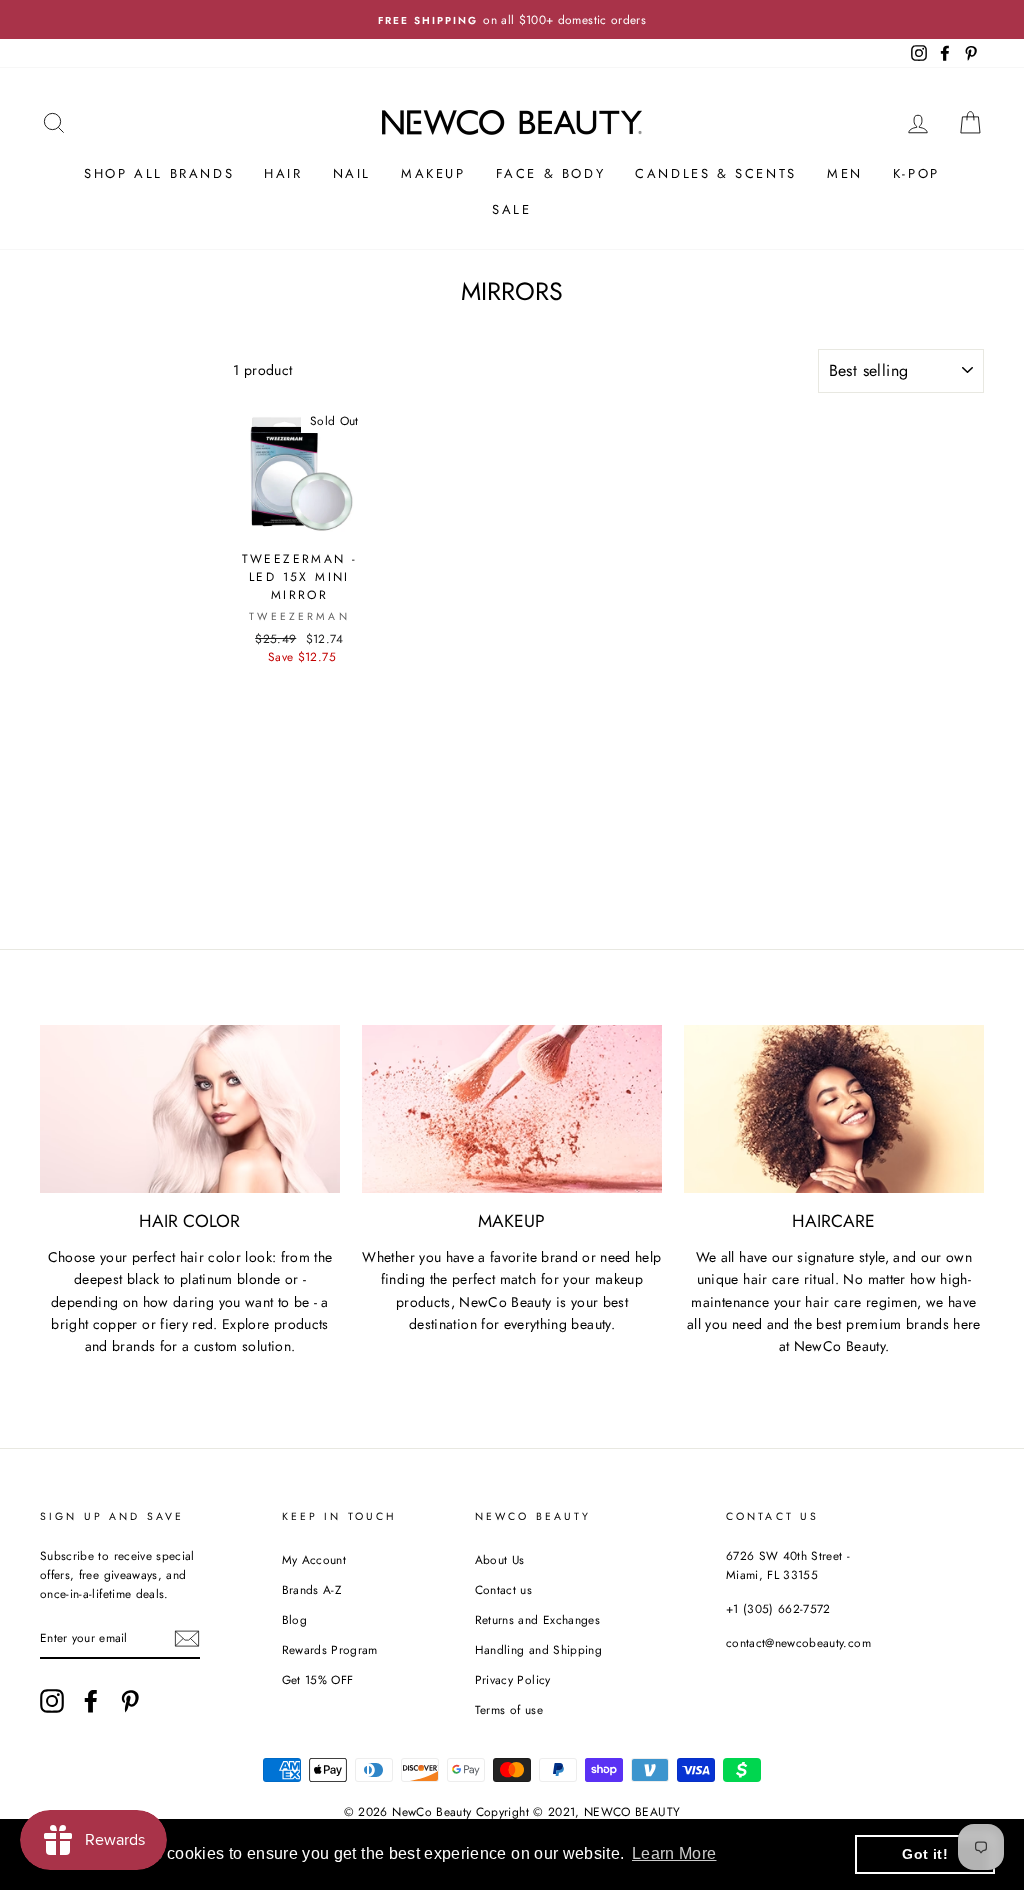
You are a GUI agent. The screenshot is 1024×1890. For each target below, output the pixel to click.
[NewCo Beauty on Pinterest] (130, 1701)
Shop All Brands (159, 173)
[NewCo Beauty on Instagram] (52, 1701)
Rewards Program (330, 1649)
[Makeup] (512, 1109)
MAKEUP (433, 173)
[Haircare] (834, 1109)
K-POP (916, 173)
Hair (283, 173)
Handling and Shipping (538, 1649)
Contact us (504, 1589)
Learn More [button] (674, 1853)
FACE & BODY (551, 173)
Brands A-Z (312, 1589)
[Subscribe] (187, 1638)
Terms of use (509, 1709)
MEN (845, 173)
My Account (314, 1559)
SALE (511, 209)
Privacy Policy (513, 1679)
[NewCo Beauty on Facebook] (91, 1701)
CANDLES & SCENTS (716, 173)
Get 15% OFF (318, 1679)
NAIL (352, 173)
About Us (500, 1559)
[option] (512, 19)
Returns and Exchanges (537, 1619)
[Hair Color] (190, 1109)
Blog (294, 1619)
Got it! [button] (924, 1854)
